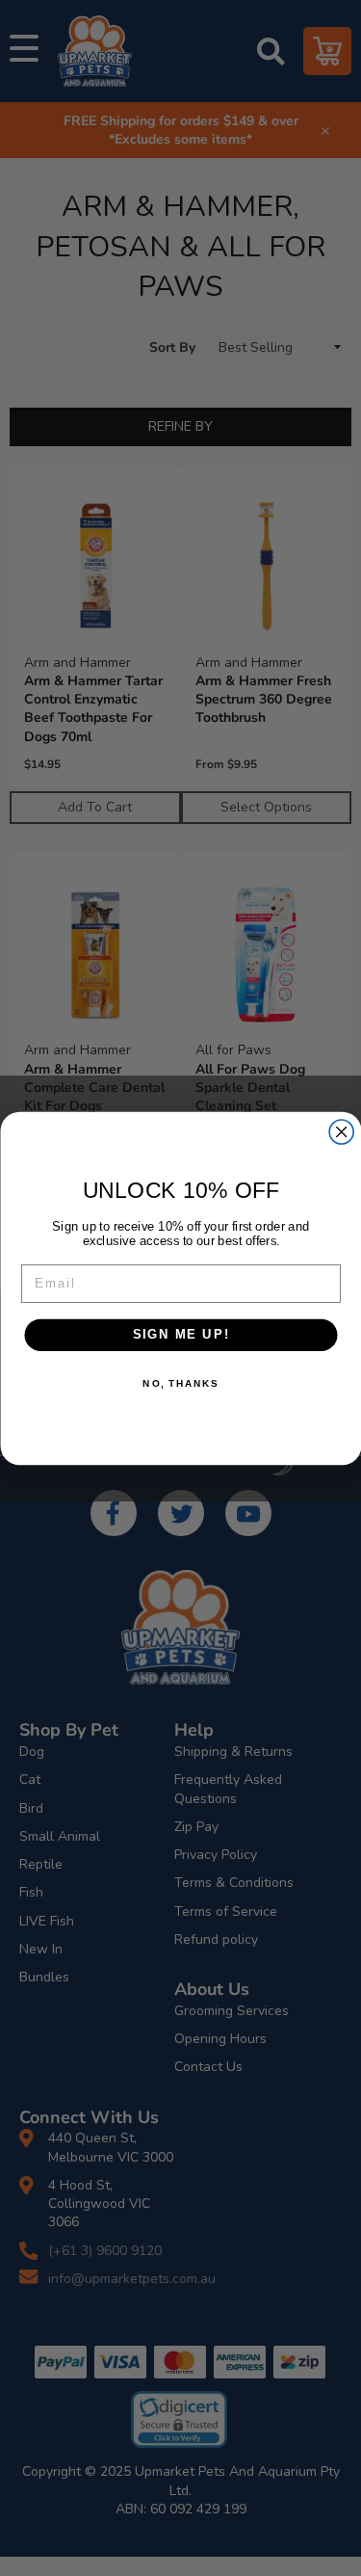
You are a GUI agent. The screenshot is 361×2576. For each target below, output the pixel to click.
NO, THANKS (180, 1383)
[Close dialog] (341, 1132)
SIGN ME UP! (180, 1334)
